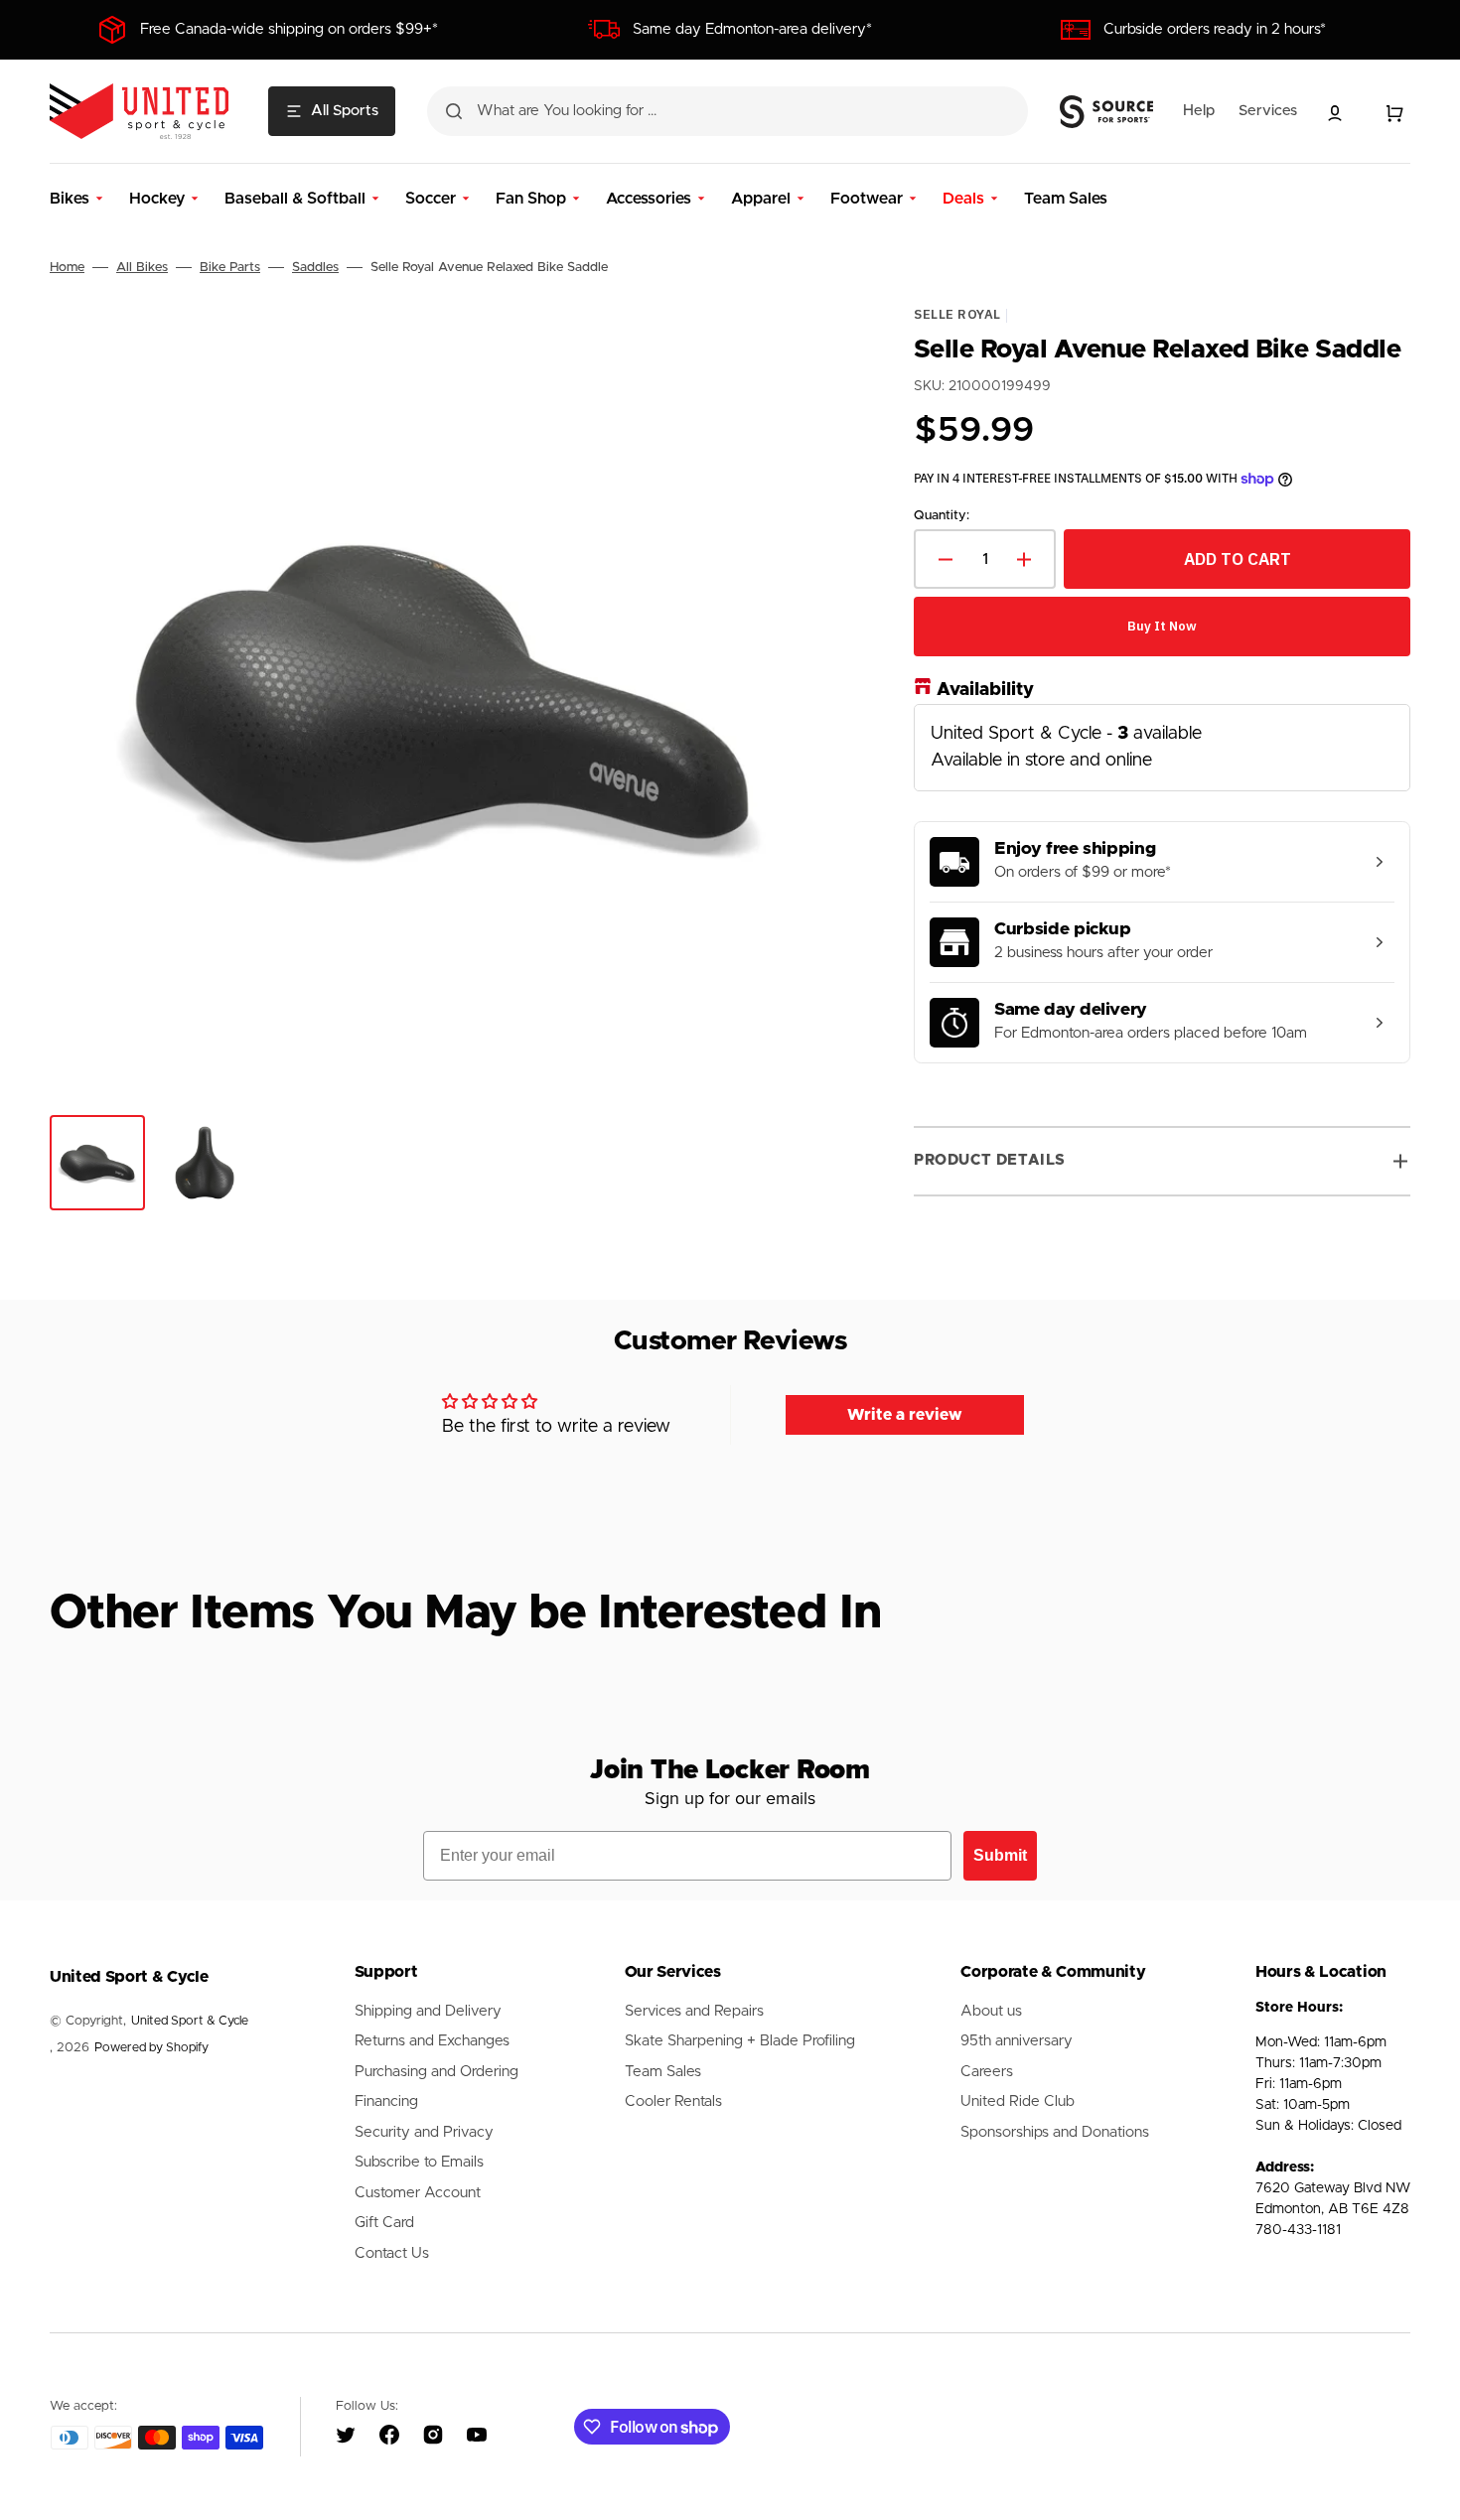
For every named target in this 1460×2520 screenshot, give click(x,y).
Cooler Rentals (673, 2101)
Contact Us (392, 2253)
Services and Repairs (694, 2011)
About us (991, 2011)
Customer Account (418, 2193)
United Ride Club (1018, 2101)
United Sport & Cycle (190, 2021)
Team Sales (663, 2072)
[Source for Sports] (1106, 112)
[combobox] (728, 111)
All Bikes (142, 268)
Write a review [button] (905, 1415)
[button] (1335, 113)
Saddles (315, 268)
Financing (386, 2101)
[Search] (454, 111)
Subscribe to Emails (419, 2162)
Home (67, 268)
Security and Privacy (424, 2132)
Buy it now (1162, 627)
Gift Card (384, 2223)
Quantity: (942, 516)
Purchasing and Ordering (437, 2072)
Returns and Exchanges (432, 2041)
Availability (985, 690)
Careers (987, 2072)
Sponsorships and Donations (1055, 2132)
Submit (1000, 1855)
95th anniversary (1017, 2041)
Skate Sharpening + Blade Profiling (740, 2041)
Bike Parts (230, 268)
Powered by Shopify (151, 2048)
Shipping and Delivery (428, 2011)
